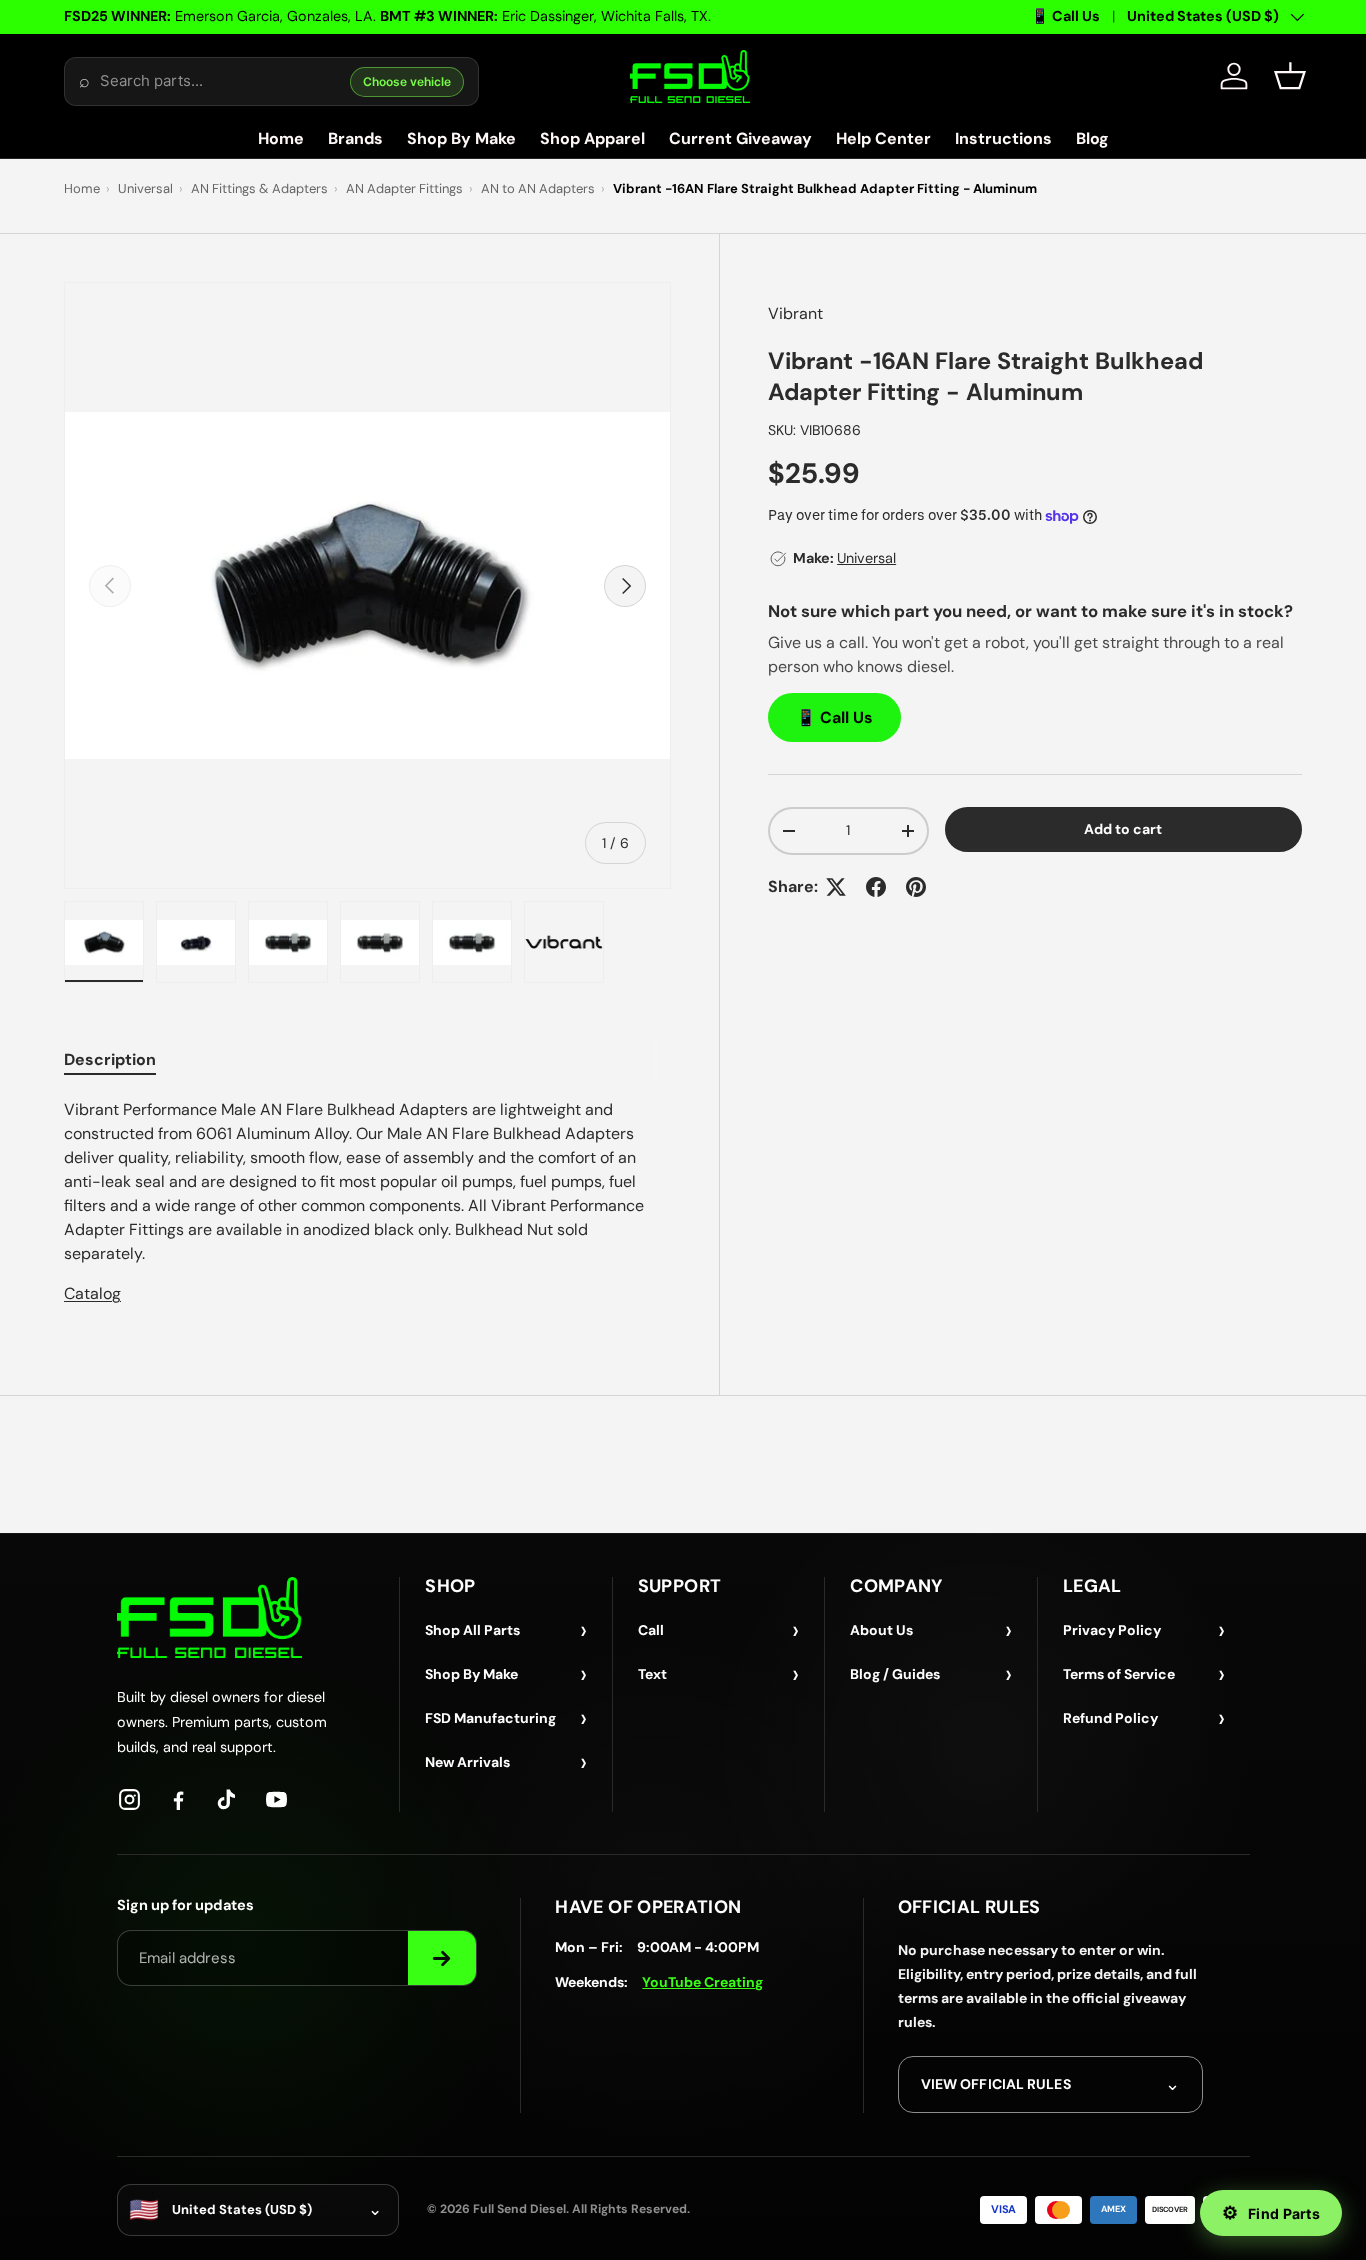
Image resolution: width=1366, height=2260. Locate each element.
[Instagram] (129, 1799)
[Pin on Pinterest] (916, 887)
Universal (145, 188)
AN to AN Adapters (538, 188)
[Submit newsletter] (442, 1958)
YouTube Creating (702, 1982)
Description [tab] (110, 1059)
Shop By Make (461, 138)
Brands (355, 138)
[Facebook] (178, 1799)
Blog (1092, 138)
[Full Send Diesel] (209, 1617)
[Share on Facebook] (876, 887)
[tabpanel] (367, 1202)
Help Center (883, 138)
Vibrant (795, 313)
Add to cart (1123, 829)
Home (281, 138)
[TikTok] (227, 1799)
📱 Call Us (1065, 16)
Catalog (92, 1293)
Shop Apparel (592, 138)
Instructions (1003, 138)
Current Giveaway (740, 138)
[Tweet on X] (836, 887)
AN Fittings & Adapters (259, 188)
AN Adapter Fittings (404, 188)
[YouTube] (276, 1799)
